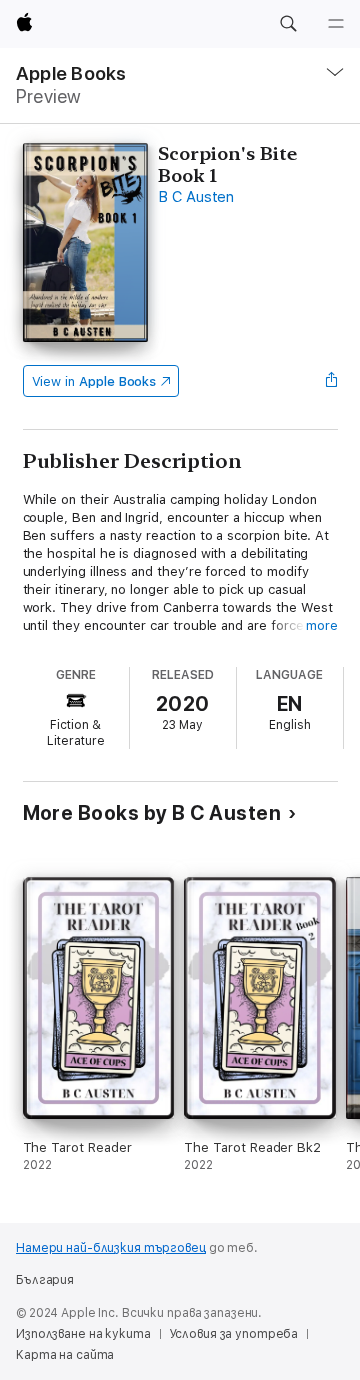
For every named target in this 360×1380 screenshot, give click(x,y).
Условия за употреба (234, 1334)
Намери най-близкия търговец (111, 1248)
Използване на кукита (83, 1334)
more (322, 625)
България (45, 1280)
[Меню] (336, 24)
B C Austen (196, 197)
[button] (288, 24)
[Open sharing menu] (331, 381)
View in (94, 381)
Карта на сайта (65, 1355)
